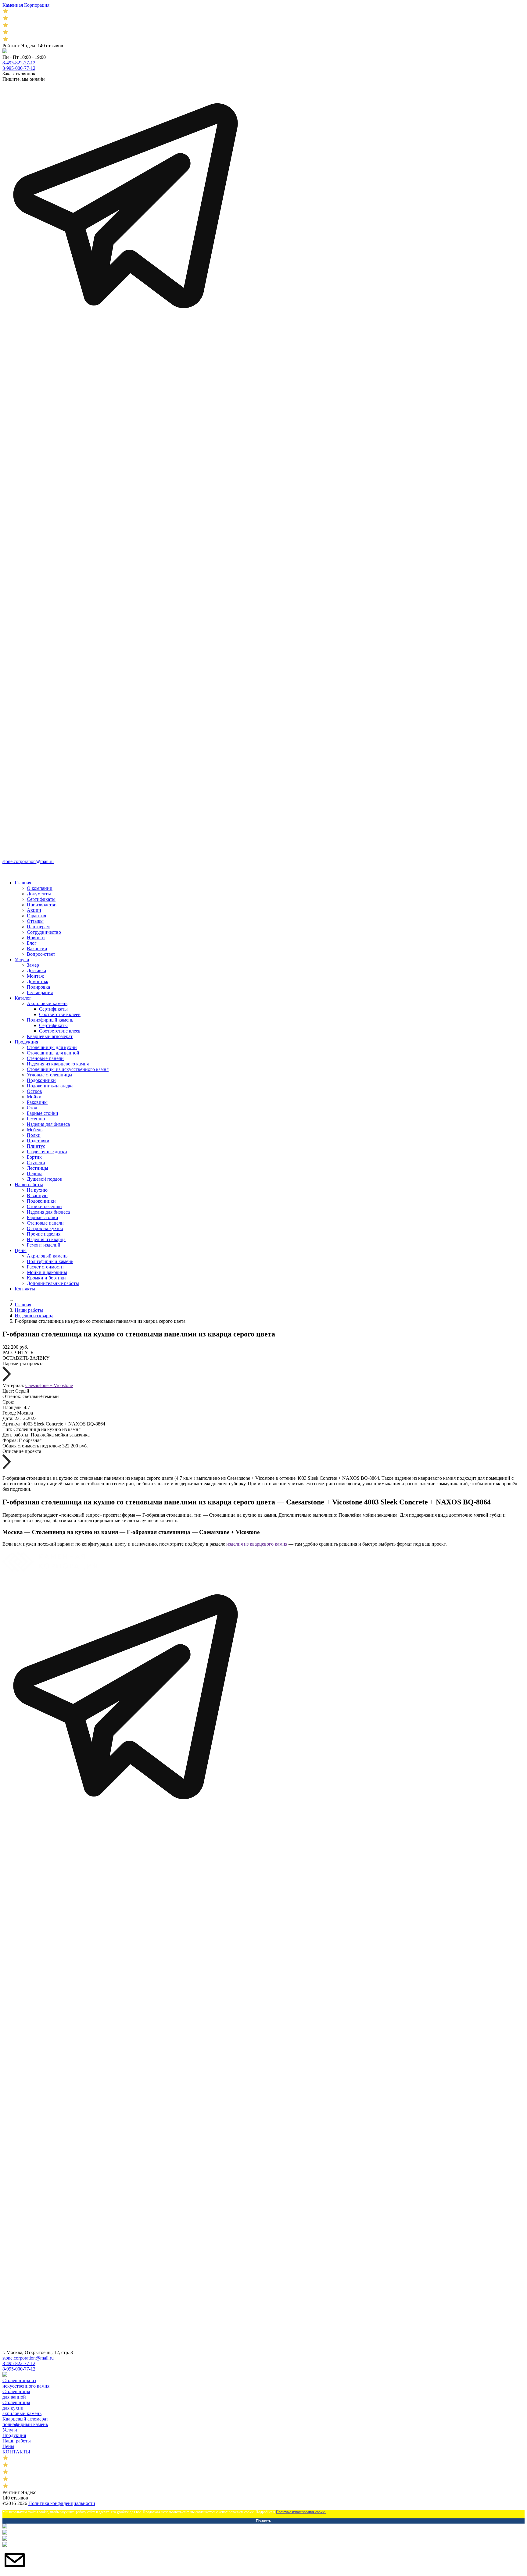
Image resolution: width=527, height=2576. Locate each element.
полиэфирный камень (25, 2424)
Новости (36, 938)
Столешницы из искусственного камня (68, 1069)
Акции (34, 910)
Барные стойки (43, 1113)
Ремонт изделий (44, 1245)
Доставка (36, 970)
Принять (263, 2521)
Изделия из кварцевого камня (58, 1064)
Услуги (22, 960)
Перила (35, 1174)
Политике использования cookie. (301, 2512)
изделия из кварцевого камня (257, 1544)
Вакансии (37, 949)
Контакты (25, 1289)
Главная (23, 883)
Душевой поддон (45, 1179)
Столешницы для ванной (53, 1053)
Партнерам (38, 927)
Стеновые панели (45, 1058)
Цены (21, 1250)
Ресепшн (36, 1119)
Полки (34, 1135)
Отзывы (35, 921)
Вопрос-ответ (41, 954)
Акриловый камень (47, 1003)
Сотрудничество (44, 932)
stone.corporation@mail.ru (28, 861)
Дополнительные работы (53, 1283)
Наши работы (29, 1185)
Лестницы (38, 1168)
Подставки (38, 1141)
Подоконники (41, 1080)
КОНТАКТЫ (16, 2452)
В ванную (37, 1195)
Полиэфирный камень (50, 1020)
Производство (42, 905)
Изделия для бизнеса (48, 1124)
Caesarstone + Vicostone (49, 1385)
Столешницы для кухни (52, 1047)
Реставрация (40, 992)
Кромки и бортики (46, 1278)
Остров (34, 1091)
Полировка (38, 987)
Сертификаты (41, 899)
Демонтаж (38, 981)
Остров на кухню (45, 1228)
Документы (39, 894)
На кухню (37, 1190)
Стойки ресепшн (44, 1206)
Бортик (34, 1157)
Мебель (35, 1130)
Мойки (34, 1097)
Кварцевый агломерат (50, 1036)
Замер (33, 965)
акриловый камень (22, 2413)
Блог (32, 943)
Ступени (36, 1163)
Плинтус (36, 1146)
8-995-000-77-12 (19, 68)
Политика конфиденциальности (62, 2503)
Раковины (37, 1102)
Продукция (26, 1042)
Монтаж (35, 976)
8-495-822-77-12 (19, 63)
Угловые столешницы (50, 1075)
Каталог (23, 998)
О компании (40, 888)
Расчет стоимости (45, 1267)
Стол (32, 1108)
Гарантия (36, 916)
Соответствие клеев (60, 1014)
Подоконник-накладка (50, 1086)
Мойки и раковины (47, 1272)
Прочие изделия (44, 1234)
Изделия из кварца (46, 1239)
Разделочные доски (47, 1152)
